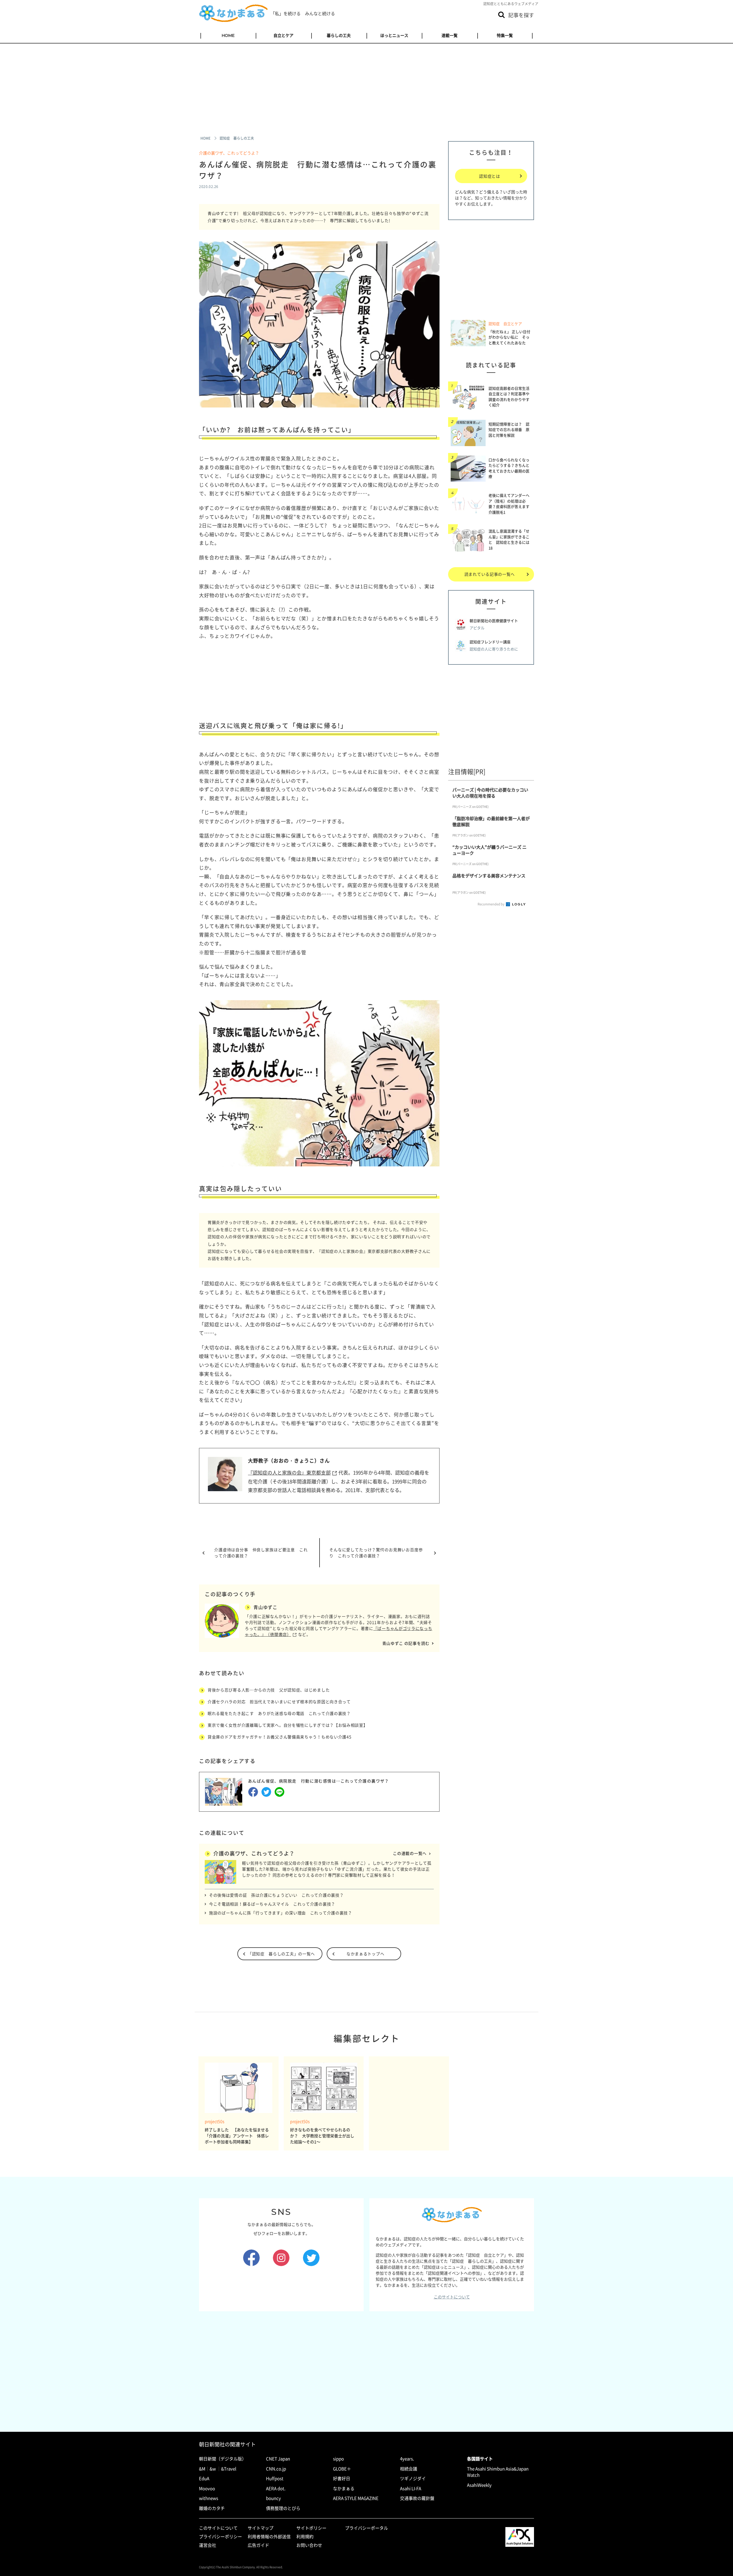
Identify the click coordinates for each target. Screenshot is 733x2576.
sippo (338, 2459)
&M (202, 2469)
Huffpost (275, 2478)
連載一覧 (450, 35)
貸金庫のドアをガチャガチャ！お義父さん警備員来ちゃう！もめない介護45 (280, 1737)
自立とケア (283, 35)
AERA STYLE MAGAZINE (356, 2498)
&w (213, 2469)
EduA (204, 2478)
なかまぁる (344, 2488)
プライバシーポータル (366, 2528)
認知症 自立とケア (505, 324)
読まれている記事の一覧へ (490, 574)
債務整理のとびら (283, 2508)
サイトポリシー (311, 2528)
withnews (209, 2498)
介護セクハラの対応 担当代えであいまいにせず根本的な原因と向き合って (279, 1701)
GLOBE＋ (342, 2469)
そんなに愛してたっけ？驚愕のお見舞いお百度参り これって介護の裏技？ (376, 1553)
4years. (407, 2459)
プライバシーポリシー (220, 2537)
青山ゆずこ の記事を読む (406, 1643)
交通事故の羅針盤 (417, 2498)
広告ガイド (258, 2545)
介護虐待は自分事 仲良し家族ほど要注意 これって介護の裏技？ (261, 1553)
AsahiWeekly (479, 2485)
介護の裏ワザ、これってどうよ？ (229, 153)
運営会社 (208, 2545)
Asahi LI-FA (411, 2488)
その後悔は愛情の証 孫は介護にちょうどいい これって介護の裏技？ (276, 1895)
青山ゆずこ (265, 1607)
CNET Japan (278, 2459)
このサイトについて (452, 2297)
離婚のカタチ (212, 2508)
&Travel (229, 2469)
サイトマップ (261, 2528)
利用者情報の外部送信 (269, 2537)
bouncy (273, 2498)
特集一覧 (505, 35)
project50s (215, 2121)
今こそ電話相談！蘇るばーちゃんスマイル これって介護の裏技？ (272, 1904)
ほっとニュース (394, 35)
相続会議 (409, 2469)
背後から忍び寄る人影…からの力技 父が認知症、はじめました (269, 1690)
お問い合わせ (309, 2545)
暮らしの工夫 (339, 35)
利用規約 (305, 2537)
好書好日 (342, 2478)
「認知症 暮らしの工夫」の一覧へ (281, 1954)
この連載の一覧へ (410, 1853)
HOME (228, 35)
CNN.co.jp (276, 2469)
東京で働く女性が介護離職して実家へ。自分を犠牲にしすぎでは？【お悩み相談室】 (288, 1725)
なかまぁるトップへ (365, 1954)
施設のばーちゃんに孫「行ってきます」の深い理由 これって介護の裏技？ (281, 1913)
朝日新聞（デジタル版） (223, 2459)
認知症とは (490, 176)
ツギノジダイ (413, 2478)
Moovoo (207, 2488)
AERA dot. (276, 2488)
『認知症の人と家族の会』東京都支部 (289, 1472)
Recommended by (491, 904)
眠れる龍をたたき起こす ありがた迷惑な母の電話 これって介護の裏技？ (279, 1713)
